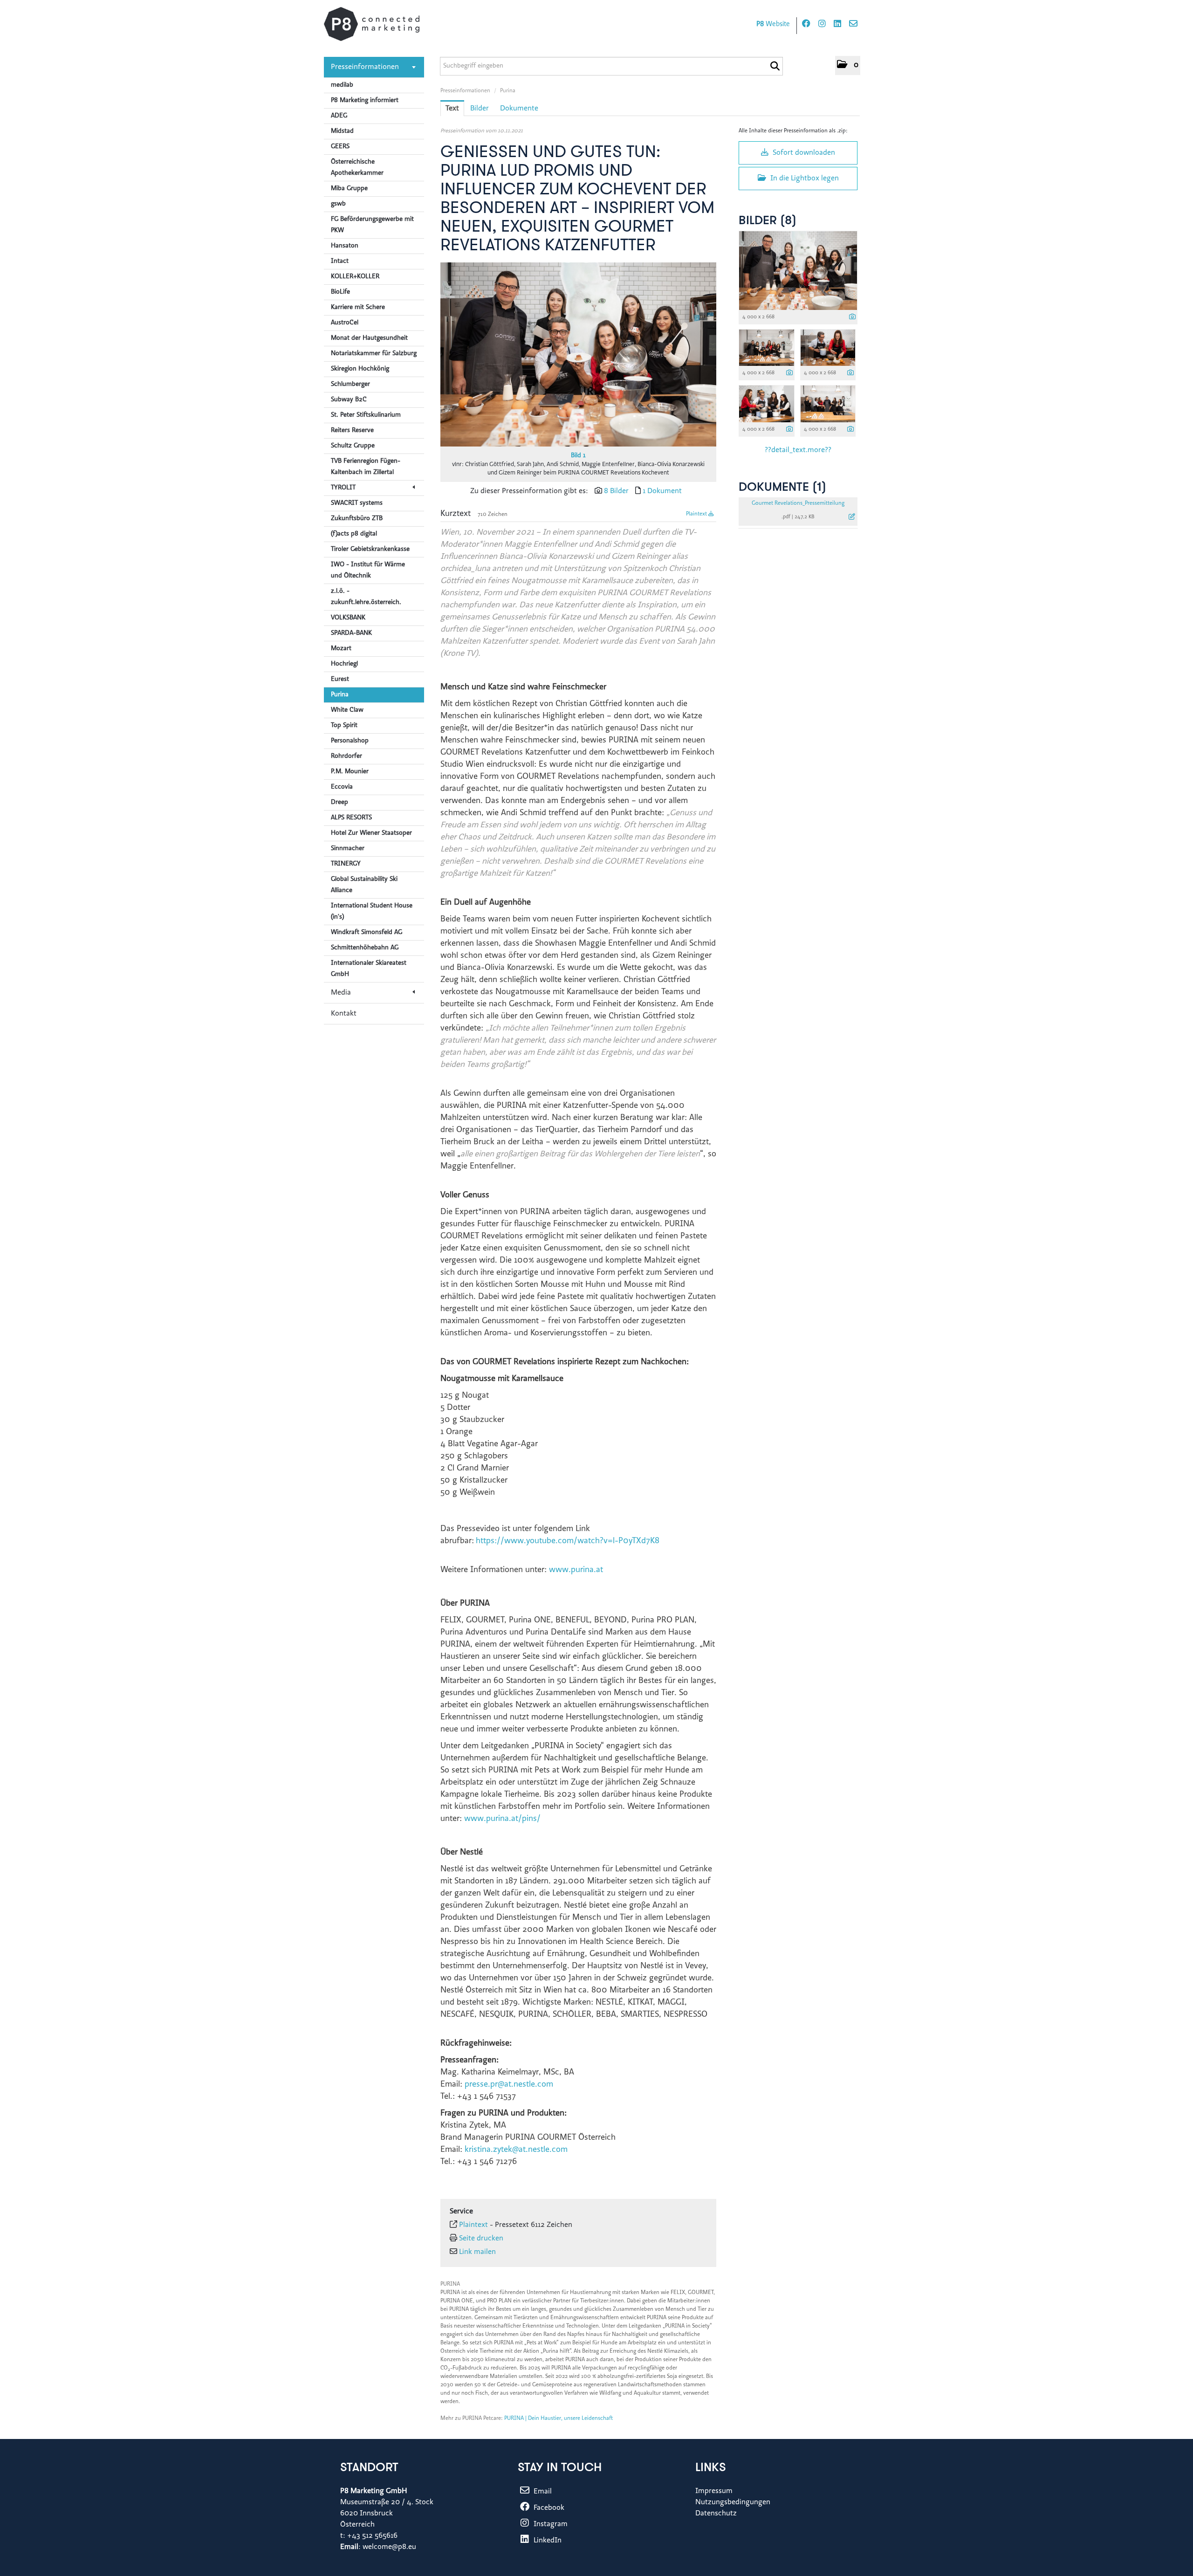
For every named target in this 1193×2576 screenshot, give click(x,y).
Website (773, 24)
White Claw (347, 710)
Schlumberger (350, 385)
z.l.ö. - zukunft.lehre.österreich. (366, 597)
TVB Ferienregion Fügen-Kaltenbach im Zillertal (366, 467)
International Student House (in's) (372, 912)
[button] (848, 65)
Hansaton (345, 246)
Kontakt (344, 1014)
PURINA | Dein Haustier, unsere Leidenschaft (559, 2418)
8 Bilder (616, 491)
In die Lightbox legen (804, 179)
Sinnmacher (348, 849)
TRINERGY (346, 864)
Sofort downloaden (803, 153)
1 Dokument (662, 491)
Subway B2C (349, 400)
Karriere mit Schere (358, 308)
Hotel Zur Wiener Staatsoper (371, 833)
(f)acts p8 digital (354, 534)
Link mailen (477, 2252)
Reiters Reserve (352, 431)
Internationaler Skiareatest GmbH (369, 969)
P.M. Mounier (350, 772)
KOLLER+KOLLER (355, 277)
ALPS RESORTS (351, 818)
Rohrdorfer (346, 756)
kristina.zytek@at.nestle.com (516, 2150)
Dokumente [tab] (519, 109)
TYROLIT (343, 488)
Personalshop (350, 741)
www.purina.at (576, 1570)
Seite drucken (481, 2239)
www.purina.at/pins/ (502, 1819)
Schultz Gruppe (353, 446)
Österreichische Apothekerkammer (357, 168)
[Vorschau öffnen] (578, 354)
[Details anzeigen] (852, 318)
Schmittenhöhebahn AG (365, 948)
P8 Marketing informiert (365, 101)
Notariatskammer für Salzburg (374, 354)
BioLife (340, 292)
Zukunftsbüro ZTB (357, 519)
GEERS (340, 147)
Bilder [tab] (480, 109)
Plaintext (697, 514)
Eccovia (342, 787)
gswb (338, 204)
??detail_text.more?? (798, 450)
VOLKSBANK (348, 618)
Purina (340, 695)
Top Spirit (344, 726)
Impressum (714, 2491)
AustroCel (345, 323)
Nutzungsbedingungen (733, 2502)
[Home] (372, 24)
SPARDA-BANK (351, 633)
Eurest (340, 680)
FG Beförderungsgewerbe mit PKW (372, 225)
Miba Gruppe (349, 189)
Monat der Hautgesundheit (369, 338)
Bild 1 (578, 456)
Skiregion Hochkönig (360, 369)
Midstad (342, 131)
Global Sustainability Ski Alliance (364, 885)
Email (542, 2492)
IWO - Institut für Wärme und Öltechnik (368, 570)
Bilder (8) (768, 221)
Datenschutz (716, 2514)
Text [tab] (452, 109)
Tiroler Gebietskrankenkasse (370, 550)
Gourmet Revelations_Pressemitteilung (798, 503)
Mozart (341, 649)
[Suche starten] (775, 66)
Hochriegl (344, 664)
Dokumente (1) (782, 488)
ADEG (339, 116)
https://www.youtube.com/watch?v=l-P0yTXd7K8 (568, 1541)
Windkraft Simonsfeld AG (367, 933)
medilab (342, 85)
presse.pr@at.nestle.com (509, 2085)
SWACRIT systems (357, 503)
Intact (340, 261)
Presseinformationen (365, 67)
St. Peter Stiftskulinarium (366, 415)
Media (341, 993)
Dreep (339, 803)
